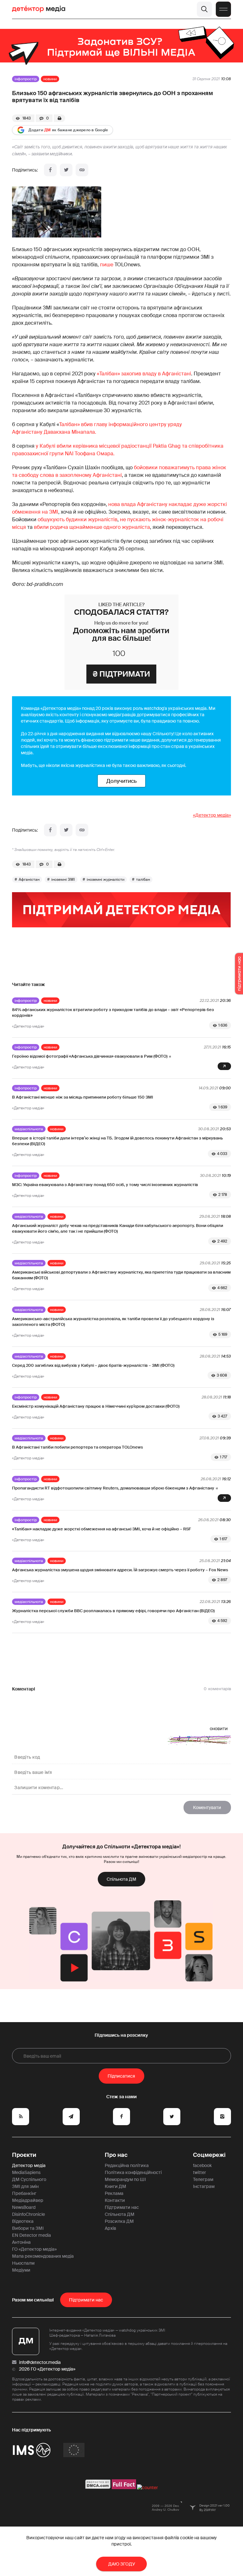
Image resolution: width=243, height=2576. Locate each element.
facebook (202, 2165)
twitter (199, 2172)
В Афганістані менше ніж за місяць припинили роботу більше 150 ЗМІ (83, 1097)
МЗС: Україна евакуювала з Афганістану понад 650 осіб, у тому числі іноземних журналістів (105, 1185)
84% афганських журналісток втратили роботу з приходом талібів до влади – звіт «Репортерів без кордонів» (113, 1012)
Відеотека (23, 2221)
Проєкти (24, 2155)
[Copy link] (82, 170)
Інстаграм (204, 2186)
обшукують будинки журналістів (78, 519)
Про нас (116, 2155)
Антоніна (21, 2242)
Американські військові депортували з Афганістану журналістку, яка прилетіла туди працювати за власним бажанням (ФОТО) (121, 1275)
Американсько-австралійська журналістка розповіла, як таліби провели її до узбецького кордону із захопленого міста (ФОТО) (113, 1322)
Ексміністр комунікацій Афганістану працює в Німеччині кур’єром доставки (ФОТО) (96, 1406)
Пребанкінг (24, 2193)
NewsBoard (24, 2207)
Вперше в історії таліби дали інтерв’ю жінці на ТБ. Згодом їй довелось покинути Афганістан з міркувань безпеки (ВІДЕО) (117, 1141)
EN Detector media (31, 2235)
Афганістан (29, 879)
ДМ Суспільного (29, 2179)
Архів (110, 2228)
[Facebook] (50, 170)
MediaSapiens (26, 2172)
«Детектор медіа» (212, 815)
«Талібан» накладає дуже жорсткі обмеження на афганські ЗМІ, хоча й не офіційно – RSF (102, 1529)
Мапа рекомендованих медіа (43, 2256)
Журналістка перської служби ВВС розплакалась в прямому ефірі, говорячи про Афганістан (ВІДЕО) (113, 1611)
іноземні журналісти (106, 879)
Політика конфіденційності (133, 2172)
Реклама (114, 2193)
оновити (219, 1729)
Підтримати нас (122, 2207)
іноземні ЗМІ (63, 879)
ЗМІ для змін (25, 2186)
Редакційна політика (127, 2165)
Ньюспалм (23, 2263)
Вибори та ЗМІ (28, 2228)
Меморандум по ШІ (125, 2179)
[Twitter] (66, 170)
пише (107, 265)
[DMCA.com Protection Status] (98, 2488)
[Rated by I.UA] (147, 2488)
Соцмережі (209, 2155)
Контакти (115, 2200)
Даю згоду (122, 2564)
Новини (50, 79)
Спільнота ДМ (121, 1879)
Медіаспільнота (29, 1129)
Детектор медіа (29, 2165)
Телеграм (203, 2179)
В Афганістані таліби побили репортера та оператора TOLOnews (78, 1447)
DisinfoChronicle (28, 2214)
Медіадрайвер (28, 2200)
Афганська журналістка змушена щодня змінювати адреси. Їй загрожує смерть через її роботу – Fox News (120, 1570)
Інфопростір (26, 79)
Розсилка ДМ (119, 2221)
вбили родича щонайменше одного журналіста (92, 527)
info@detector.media (40, 2362)
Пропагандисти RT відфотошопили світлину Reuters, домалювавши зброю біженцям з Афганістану (113, 1488)
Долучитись (121, 781)
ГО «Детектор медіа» (34, 2249)
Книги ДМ (115, 2186)
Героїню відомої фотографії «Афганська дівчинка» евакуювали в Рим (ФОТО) (90, 1056)
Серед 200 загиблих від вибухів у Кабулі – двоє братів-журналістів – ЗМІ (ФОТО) (93, 1365)
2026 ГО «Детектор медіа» (47, 2369)
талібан (143, 879)
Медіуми (21, 2270)
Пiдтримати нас (86, 2300)
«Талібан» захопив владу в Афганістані (144, 374)
